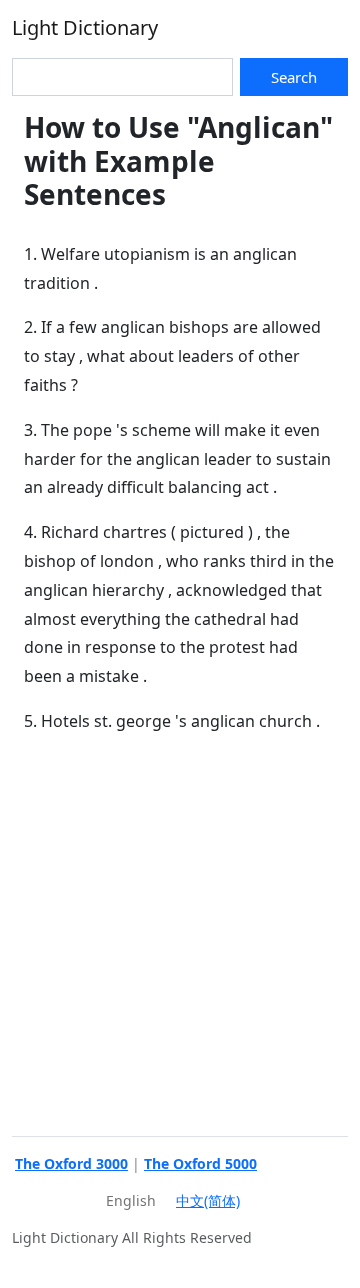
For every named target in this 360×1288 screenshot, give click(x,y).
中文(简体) (208, 1200)
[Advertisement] (180, 932)
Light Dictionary (85, 27)
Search (294, 77)
